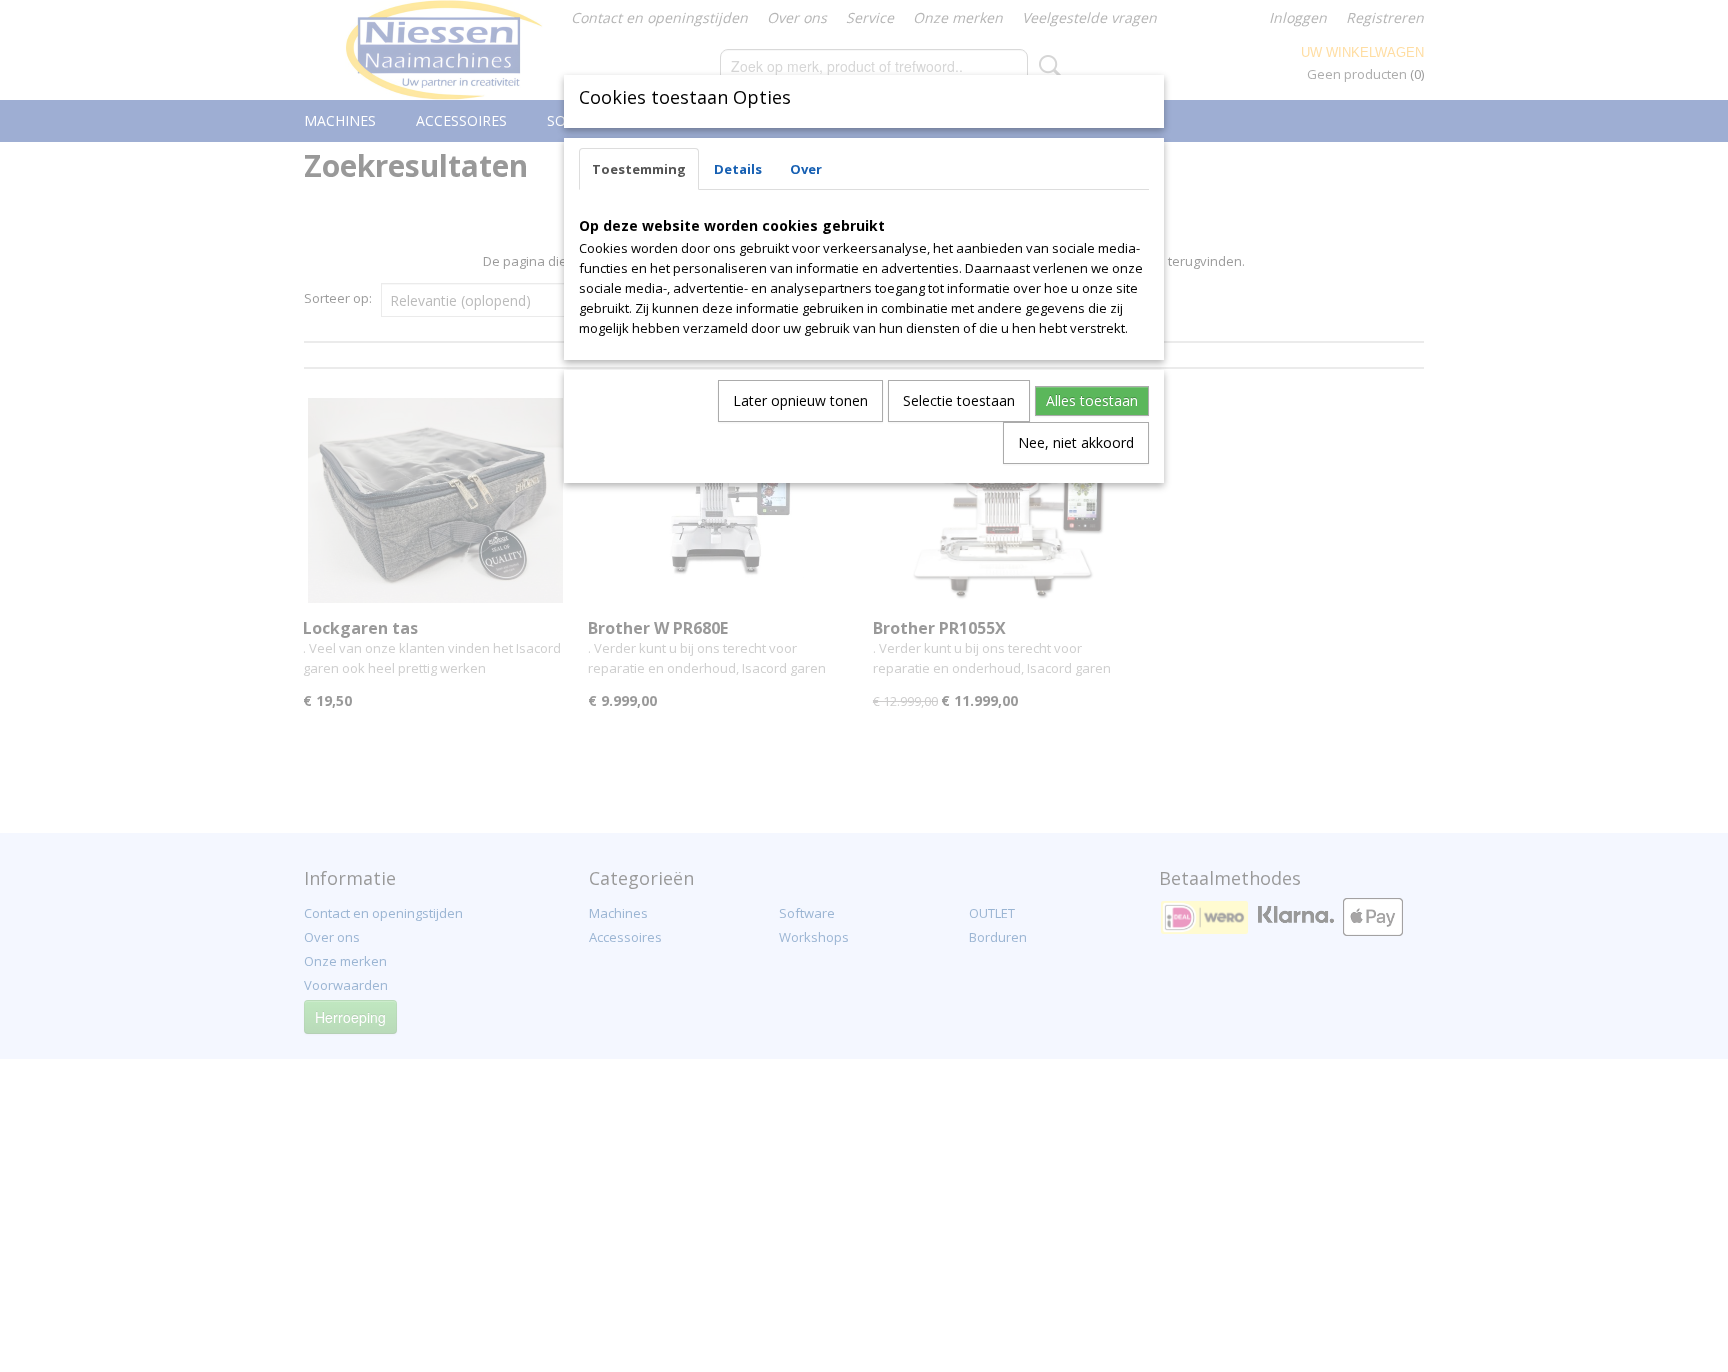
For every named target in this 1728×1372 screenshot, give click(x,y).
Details (738, 169)
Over (806, 169)
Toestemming (639, 169)
